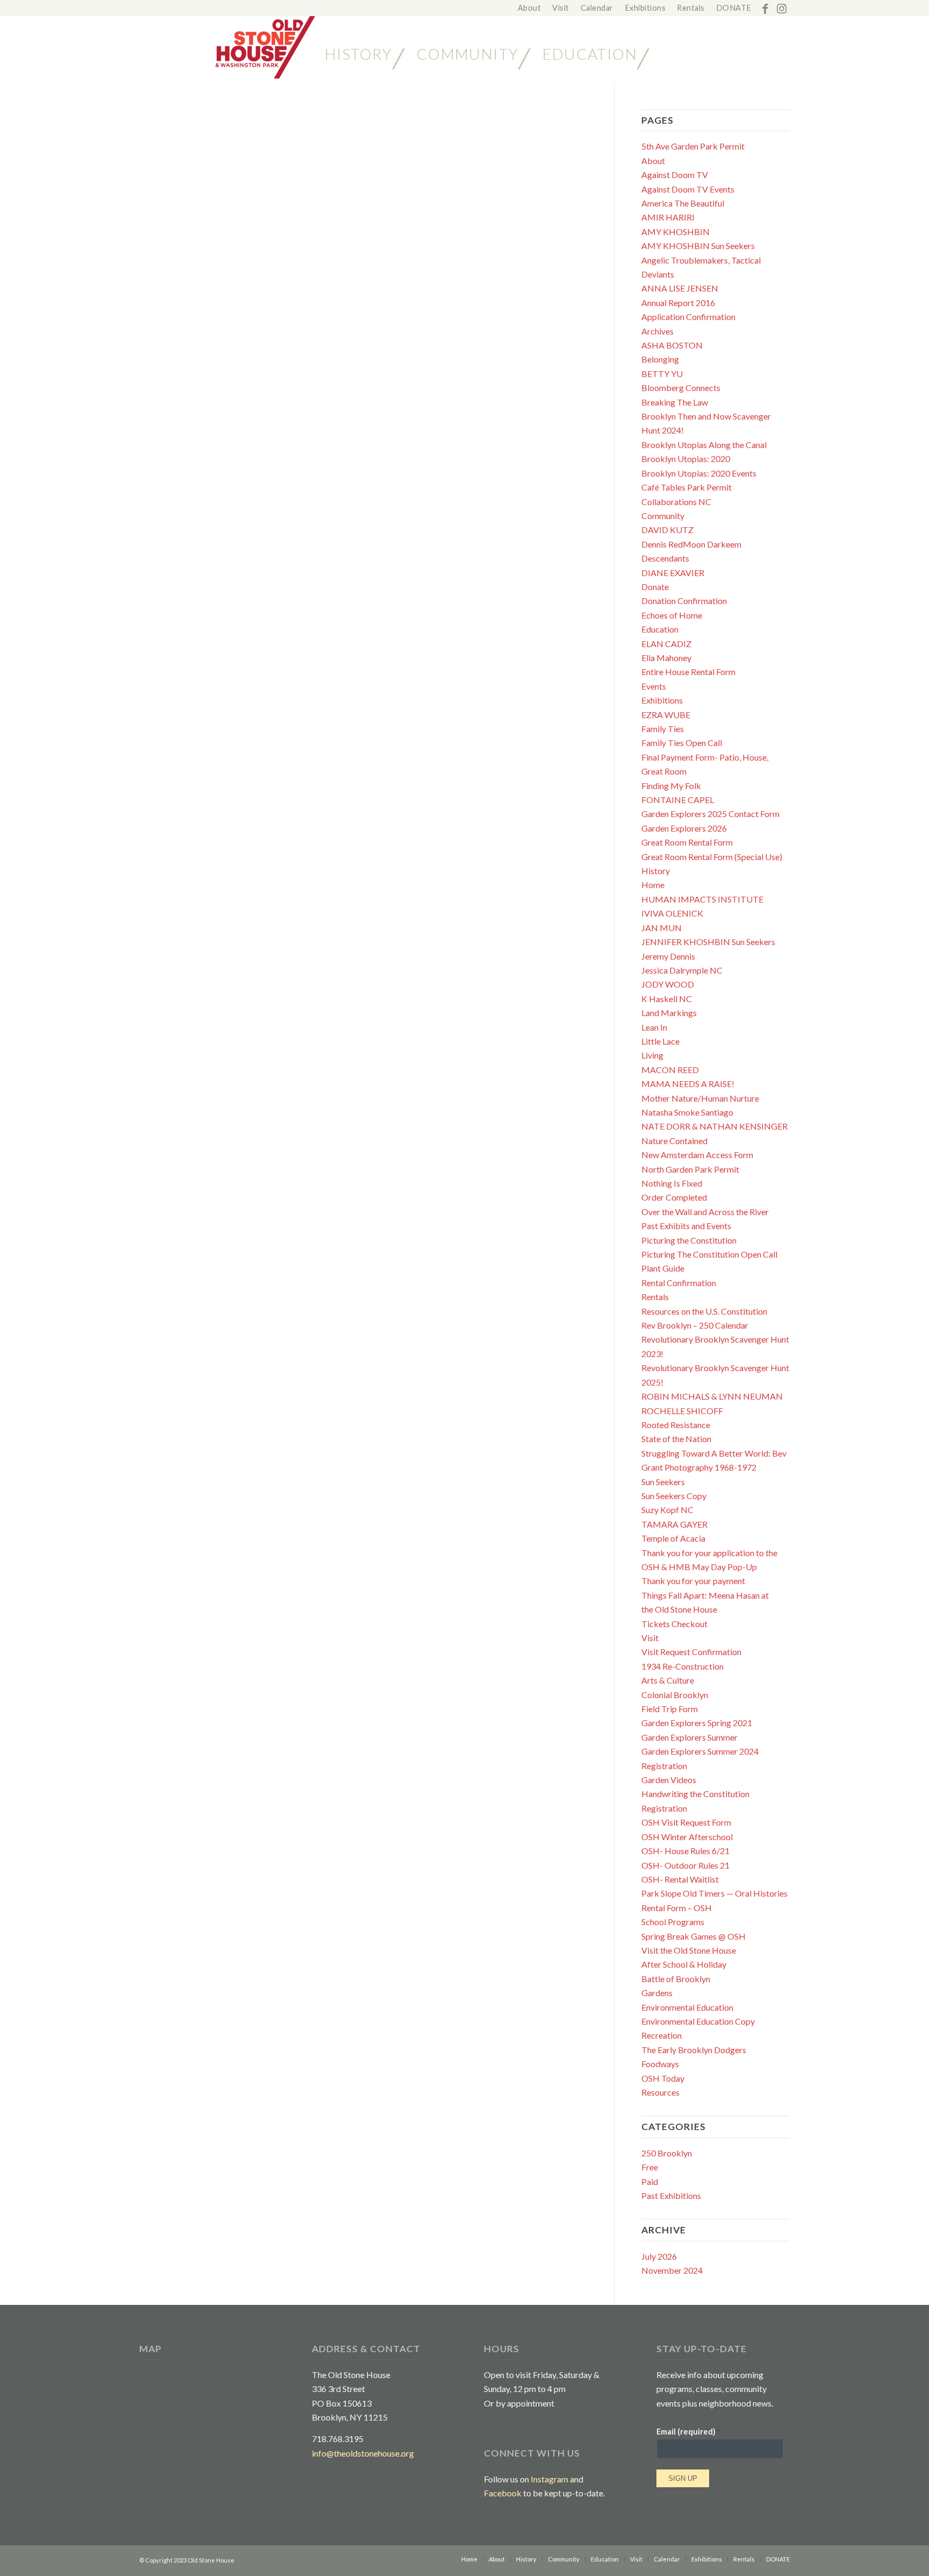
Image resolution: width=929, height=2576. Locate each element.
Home (653, 885)
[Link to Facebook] (765, 8)
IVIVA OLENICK (672, 913)
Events (654, 686)
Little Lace (660, 1041)
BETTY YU (662, 374)
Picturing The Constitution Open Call (709, 1254)
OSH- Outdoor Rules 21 (685, 1865)
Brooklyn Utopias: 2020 (686, 459)
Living (652, 1055)
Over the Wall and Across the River (705, 1212)
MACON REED (670, 1070)
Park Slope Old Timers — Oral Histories (714, 1893)
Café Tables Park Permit (687, 487)
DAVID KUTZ (667, 530)
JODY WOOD (668, 984)
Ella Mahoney (666, 658)
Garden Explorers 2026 (684, 828)
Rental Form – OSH (677, 1908)
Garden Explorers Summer (689, 1737)
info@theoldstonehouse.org (363, 2453)
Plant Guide (663, 1268)
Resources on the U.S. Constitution (704, 1311)
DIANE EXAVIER (673, 573)
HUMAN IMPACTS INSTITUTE (702, 899)
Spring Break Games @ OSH (694, 1936)
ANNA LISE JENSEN (680, 288)
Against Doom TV (675, 175)
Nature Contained (674, 1141)
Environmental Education (687, 2007)
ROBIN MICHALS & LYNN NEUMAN (712, 1396)
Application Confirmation (688, 317)
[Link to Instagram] (782, 8)
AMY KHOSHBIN (676, 232)
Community (663, 516)
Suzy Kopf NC (667, 1510)
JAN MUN (662, 928)
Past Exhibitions (671, 2195)
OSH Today (663, 2078)
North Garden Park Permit (690, 1169)
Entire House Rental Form (688, 672)
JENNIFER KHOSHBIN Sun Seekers (708, 942)
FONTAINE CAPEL (678, 800)
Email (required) (688, 2431)
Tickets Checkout (674, 1624)
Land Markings (669, 1013)
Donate (655, 587)
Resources (660, 2092)
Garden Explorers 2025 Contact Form (710, 814)
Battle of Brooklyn (676, 1979)
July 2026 (659, 2256)
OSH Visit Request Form (686, 1822)
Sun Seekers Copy (674, 1496)
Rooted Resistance (676, 1425)
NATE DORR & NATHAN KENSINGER (714, 1126)
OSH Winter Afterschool (687, 1837)
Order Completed (674, 1197)
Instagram (549, 2479)
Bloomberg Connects (681, 388)
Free (650, 2167)
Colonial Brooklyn (675, 1695)
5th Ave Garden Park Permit (693, 146)
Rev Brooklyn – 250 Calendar (695, 1325)
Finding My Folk (671, 786)
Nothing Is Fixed (672, 1183)
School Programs (673, 1922)
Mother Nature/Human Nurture (700, 1098)
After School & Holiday (684, 1964)
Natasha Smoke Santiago (687, 1112)
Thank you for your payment (693, 1581)
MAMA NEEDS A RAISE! (688, 1084)
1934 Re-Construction (683, 1666)
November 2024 (672, 2270)
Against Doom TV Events (688, 189)
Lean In (654, 1027)
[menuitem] (530, 8)
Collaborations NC (676, 502)
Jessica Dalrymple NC (682, 970)
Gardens (657, 1993)
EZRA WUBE (666, 715)
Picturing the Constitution (689, 1240)
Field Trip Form (670, 1709)
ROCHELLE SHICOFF (682, 1411)
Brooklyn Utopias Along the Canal (704, 445)
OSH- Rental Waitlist (680, 1879)
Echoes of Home (672, 615)
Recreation (662, 2035)
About (653, 161)
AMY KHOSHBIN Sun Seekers (698, 246)
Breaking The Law (675, 402)
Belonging (660, 359)
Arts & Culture (668, 1680)
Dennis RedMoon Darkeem (691, 544)
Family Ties (663, 729)
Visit (650, 1638)
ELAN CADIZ (666, 644)
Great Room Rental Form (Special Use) (712, 857)
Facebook (503, 2493)
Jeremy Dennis (668, 956)
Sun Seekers (663, 1482)
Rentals (655, 1297)
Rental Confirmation (679, 1283)
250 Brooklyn (667, 2153)
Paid (650, 2181)
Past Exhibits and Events (686, 1226)
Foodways (660, 2064)
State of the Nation (676, 1439)
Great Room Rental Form (687, 842)
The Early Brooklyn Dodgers (694, 2050)
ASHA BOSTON (672, 345)
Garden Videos (669, 1780)
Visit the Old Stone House (689, 1950)
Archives (658, 331)
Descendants (665, 558)
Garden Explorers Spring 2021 (697, 1723)
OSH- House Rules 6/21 (685, 1851)
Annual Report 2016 (678, 303)
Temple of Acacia (673, 1538)
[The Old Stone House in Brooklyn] (227, 47)
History (656, 871)
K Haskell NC (667, 999)
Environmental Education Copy (698, 2021)
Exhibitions (662, 700)
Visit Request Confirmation (691, 1652)
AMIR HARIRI (668, 217)
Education (660, 629)
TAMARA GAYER (674, 1524)
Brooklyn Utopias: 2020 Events (699, 473)
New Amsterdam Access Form (697, 1155)
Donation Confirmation (684, 601)
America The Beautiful (683, 203)
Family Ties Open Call (682, 743)
